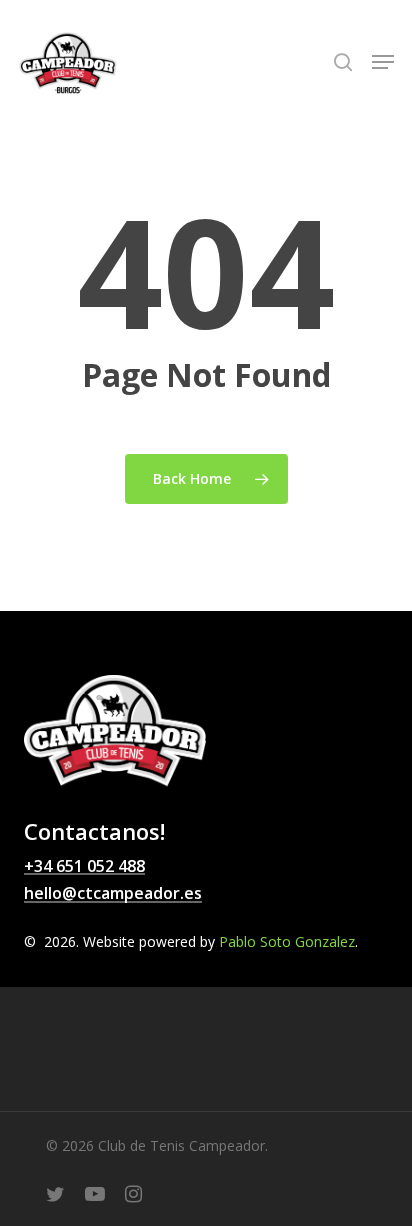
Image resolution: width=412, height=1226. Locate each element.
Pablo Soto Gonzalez (287, 941)
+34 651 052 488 (84, 867)
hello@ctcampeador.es (113, 894)
